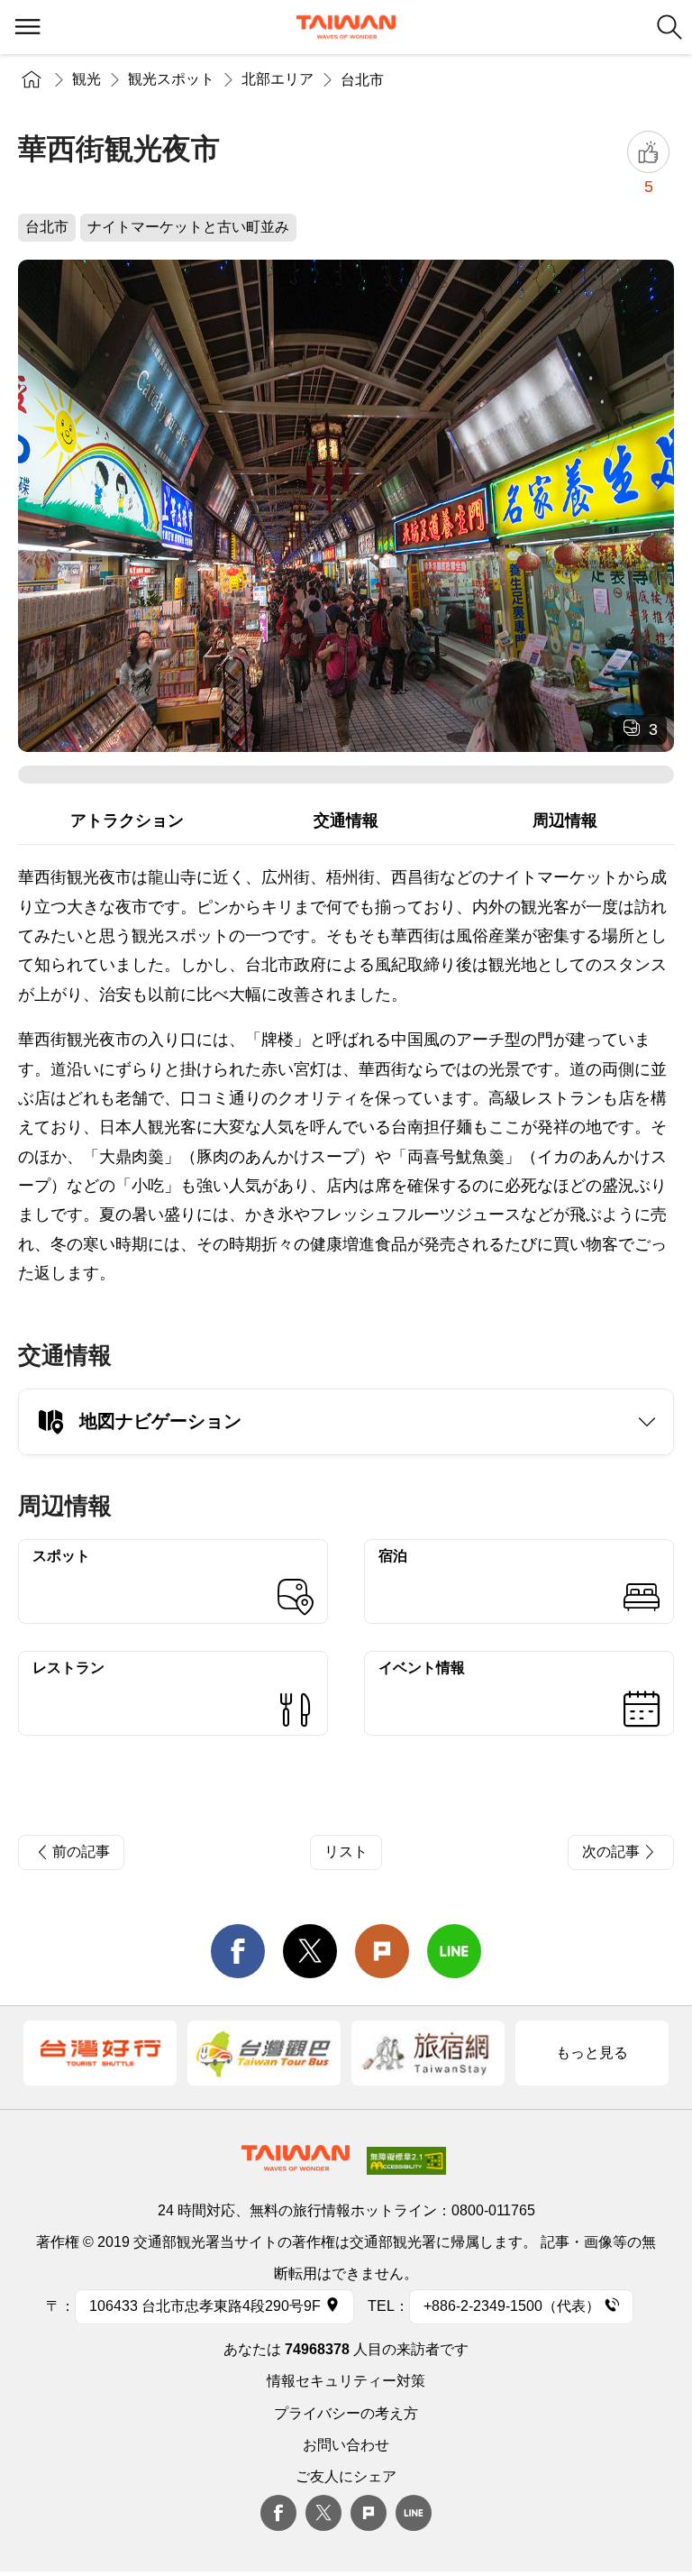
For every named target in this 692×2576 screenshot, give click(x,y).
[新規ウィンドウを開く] (100, 2053)
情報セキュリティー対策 (346, 2381)
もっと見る (592, 2053)
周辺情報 (565, 820)
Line (414, 2513)
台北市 (362, 80)
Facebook (278, 2513)
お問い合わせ (346, 2445)
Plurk (382, 1951)
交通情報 (346, 820)
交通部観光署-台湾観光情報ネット (346, 27)
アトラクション (127, 820)
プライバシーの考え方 (346, 2413)
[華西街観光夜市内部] (346, 506)
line (454, 1951)
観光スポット (171, 79)
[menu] (27, 27)
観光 (86, 79)
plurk (369, 2513)
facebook (238, 1951)
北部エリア (278, 79)
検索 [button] (669, 27)
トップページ (32, 79)
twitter (310, 1951)
